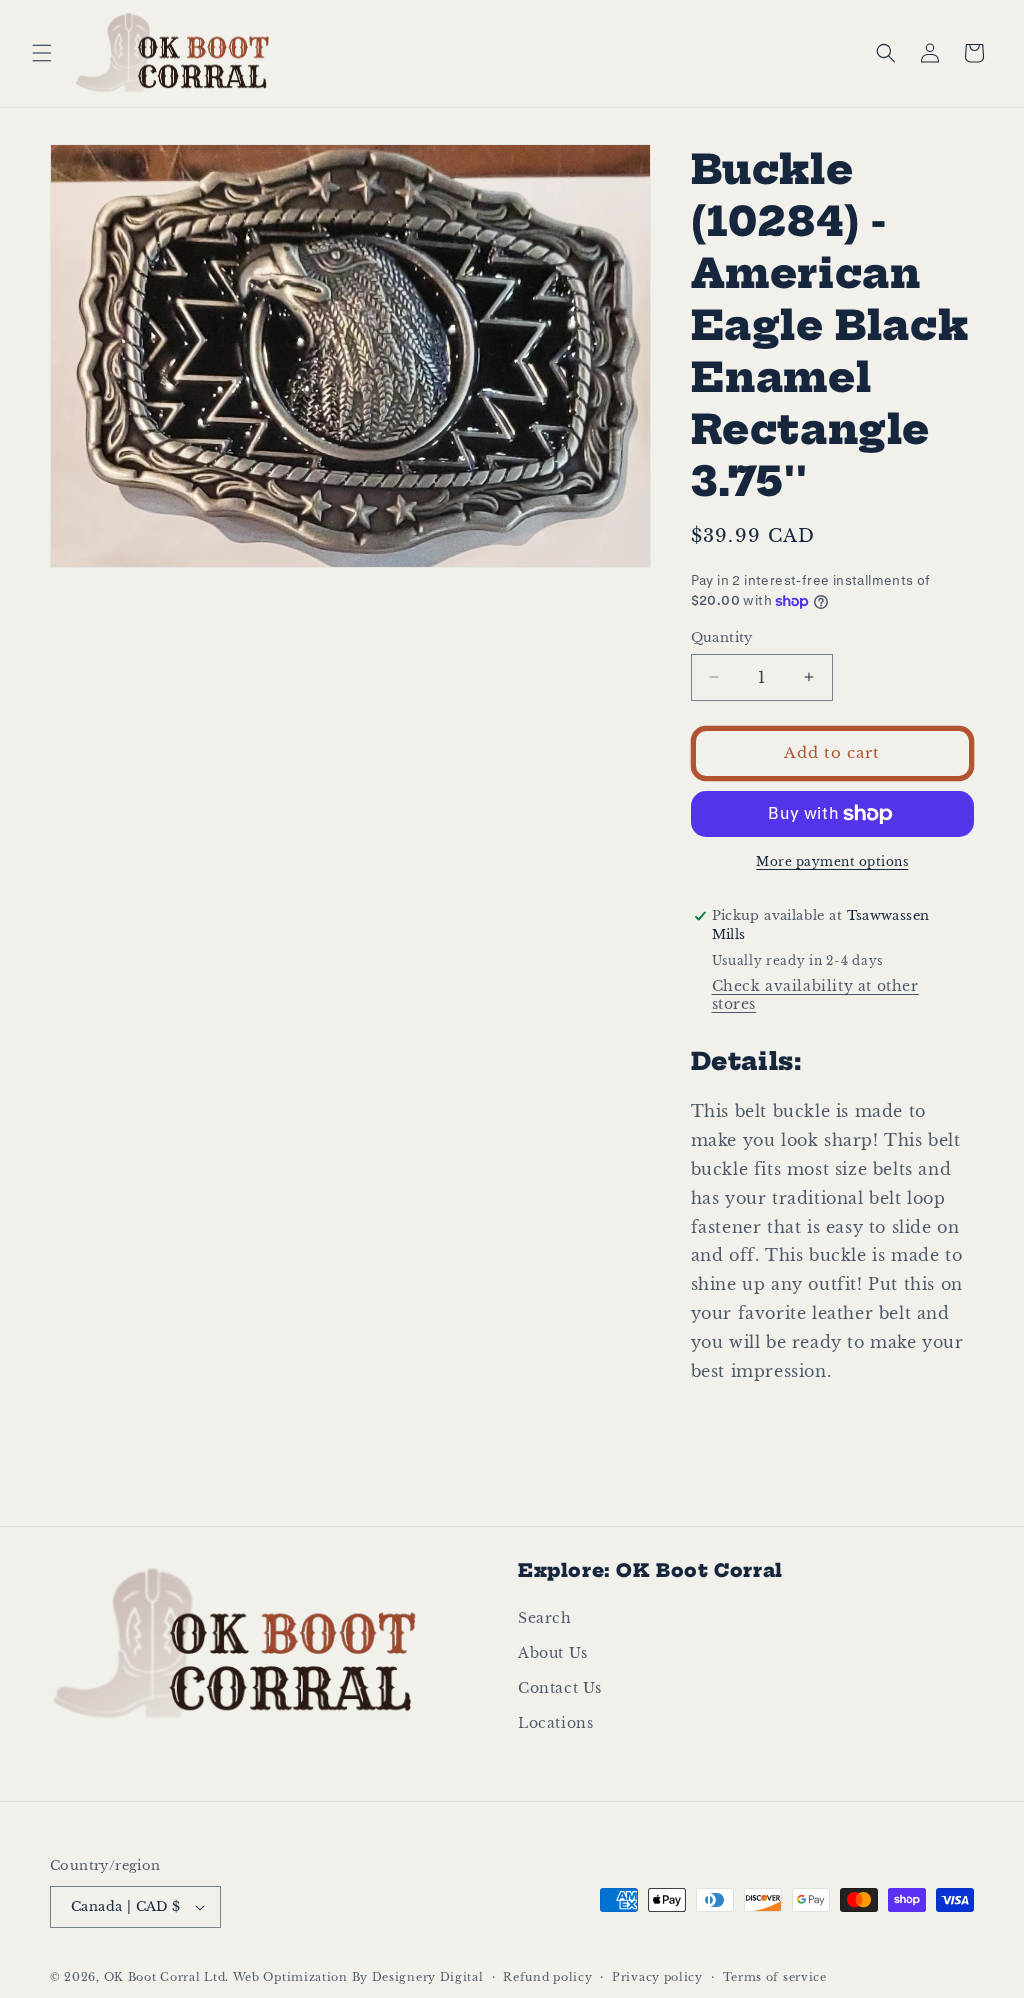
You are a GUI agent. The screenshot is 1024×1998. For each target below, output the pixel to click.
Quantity (722, 637)
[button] (42, 53)
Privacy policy (657, 1977)
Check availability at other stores (815, 995)
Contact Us (560, 1688)
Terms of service (775, 1977)
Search (545, 1618)
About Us (553, 1653)
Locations (555, 1723)
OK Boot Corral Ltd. (166, 1977)
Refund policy (547, 1977)
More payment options (832, 861)
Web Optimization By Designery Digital (358, 1977)
